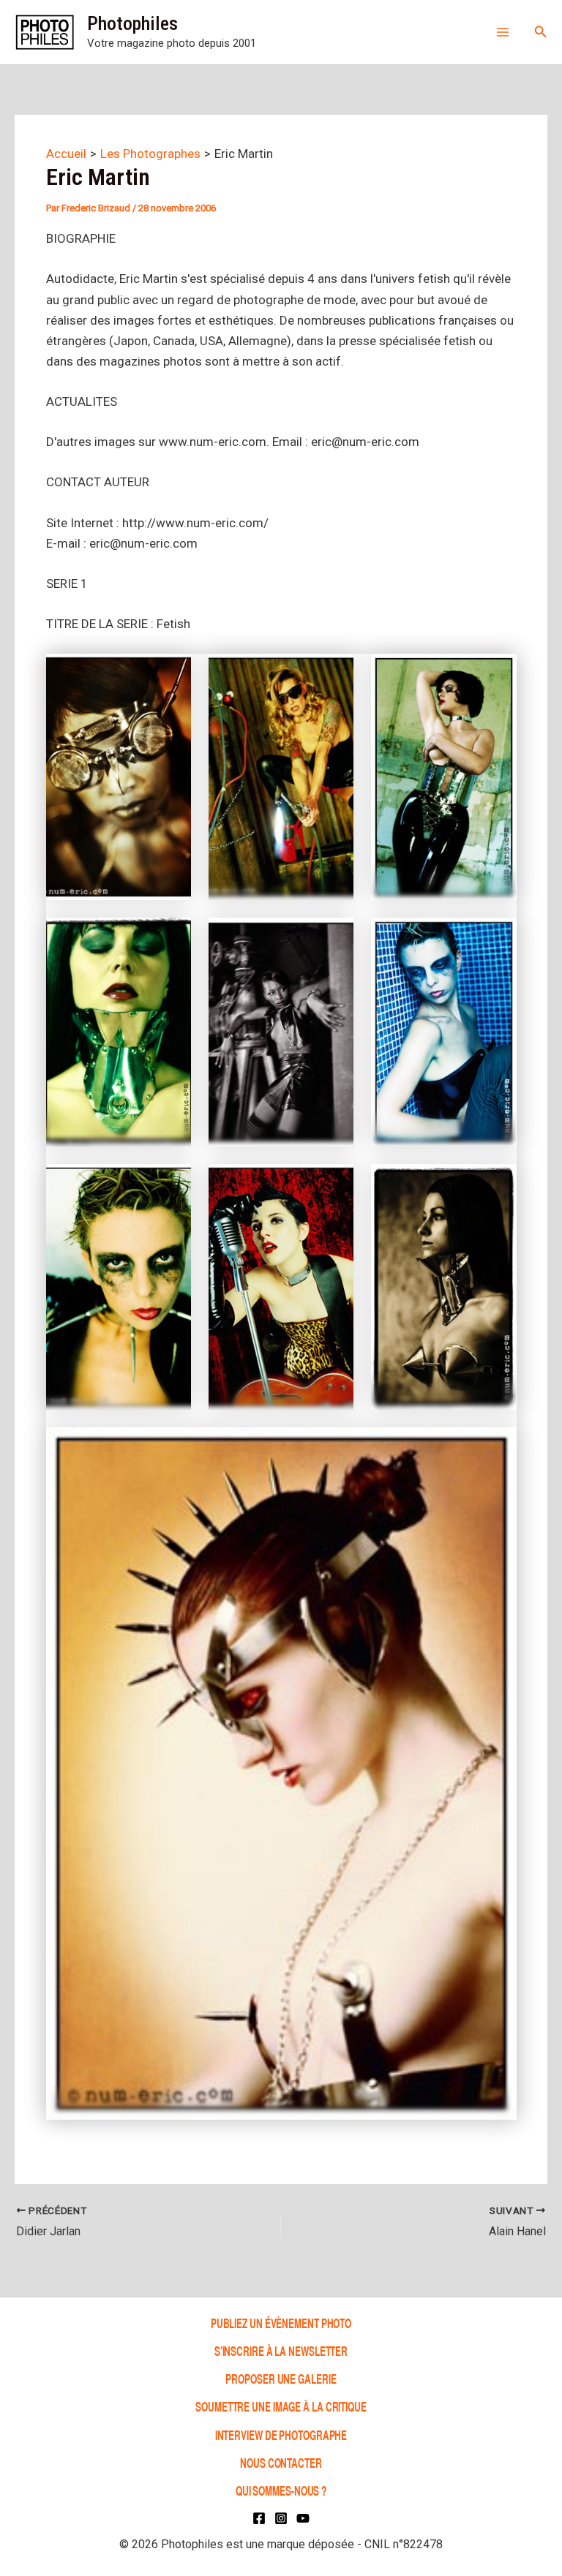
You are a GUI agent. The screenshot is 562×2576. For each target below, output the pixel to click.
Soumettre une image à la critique (281, 2407)
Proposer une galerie (281, 2378)
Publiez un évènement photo (281, 2323)
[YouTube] (303, 2518)
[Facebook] (259, 2518)
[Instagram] (281, 2518)
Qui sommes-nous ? (281, 2490)
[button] (541, 32)
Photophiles (132, 23)
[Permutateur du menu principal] (503, 32)
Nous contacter (281, 2462)
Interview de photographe (281, 2435)
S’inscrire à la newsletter (281, 2350)
